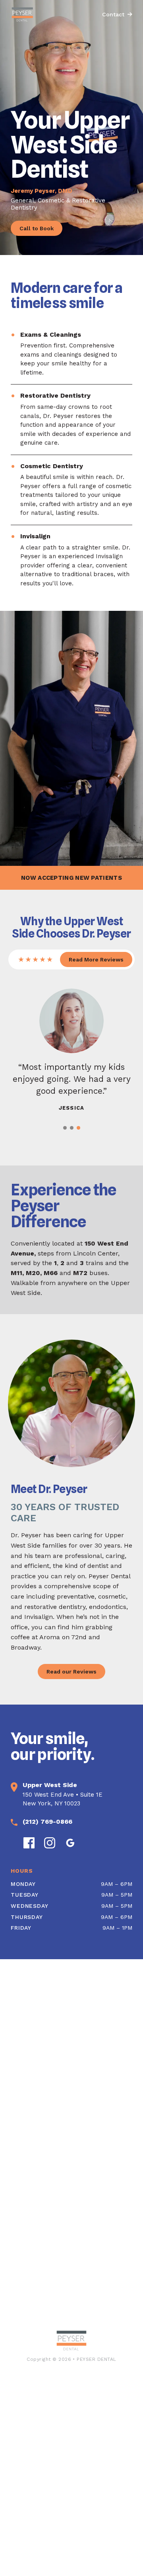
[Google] (70, 1843)
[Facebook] (29, 1843)
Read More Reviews (96, 959)
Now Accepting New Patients (71, 878)
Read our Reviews (71, 1672)
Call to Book (37, 228)
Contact (113, 14)
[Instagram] (50, 1843)
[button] (65, 1128)
